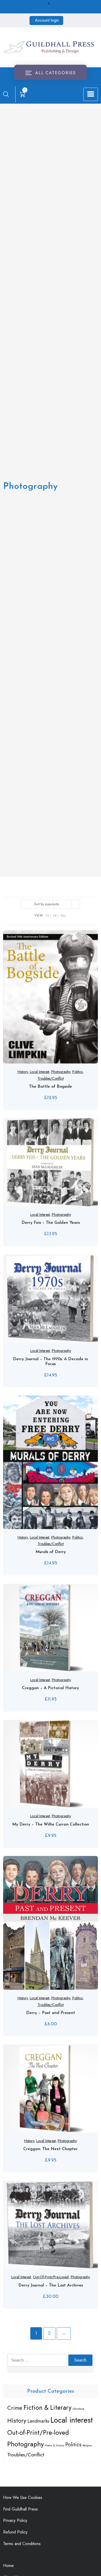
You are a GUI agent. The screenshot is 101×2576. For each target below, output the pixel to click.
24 (55, 915)
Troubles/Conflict (51, 1078)
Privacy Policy (15, 2520)
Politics (77, 1072)
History (23, 1072)
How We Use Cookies (23, 2497)
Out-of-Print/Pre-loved (51, 2277)
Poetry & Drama (55, 2445)
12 (47, 915)
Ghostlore (78, 2409)
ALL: (64, 915)
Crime (15, 2408)
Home (8, 2566)
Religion (87, 2445)
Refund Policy (15, 2532)
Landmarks (38, 2421)
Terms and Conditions (22, 2544)
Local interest (39, 1072)
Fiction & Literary (48, 2407)
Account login (47, 20)
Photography (61, 1072)
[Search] (6, 94)
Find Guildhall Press (20, 2509)
